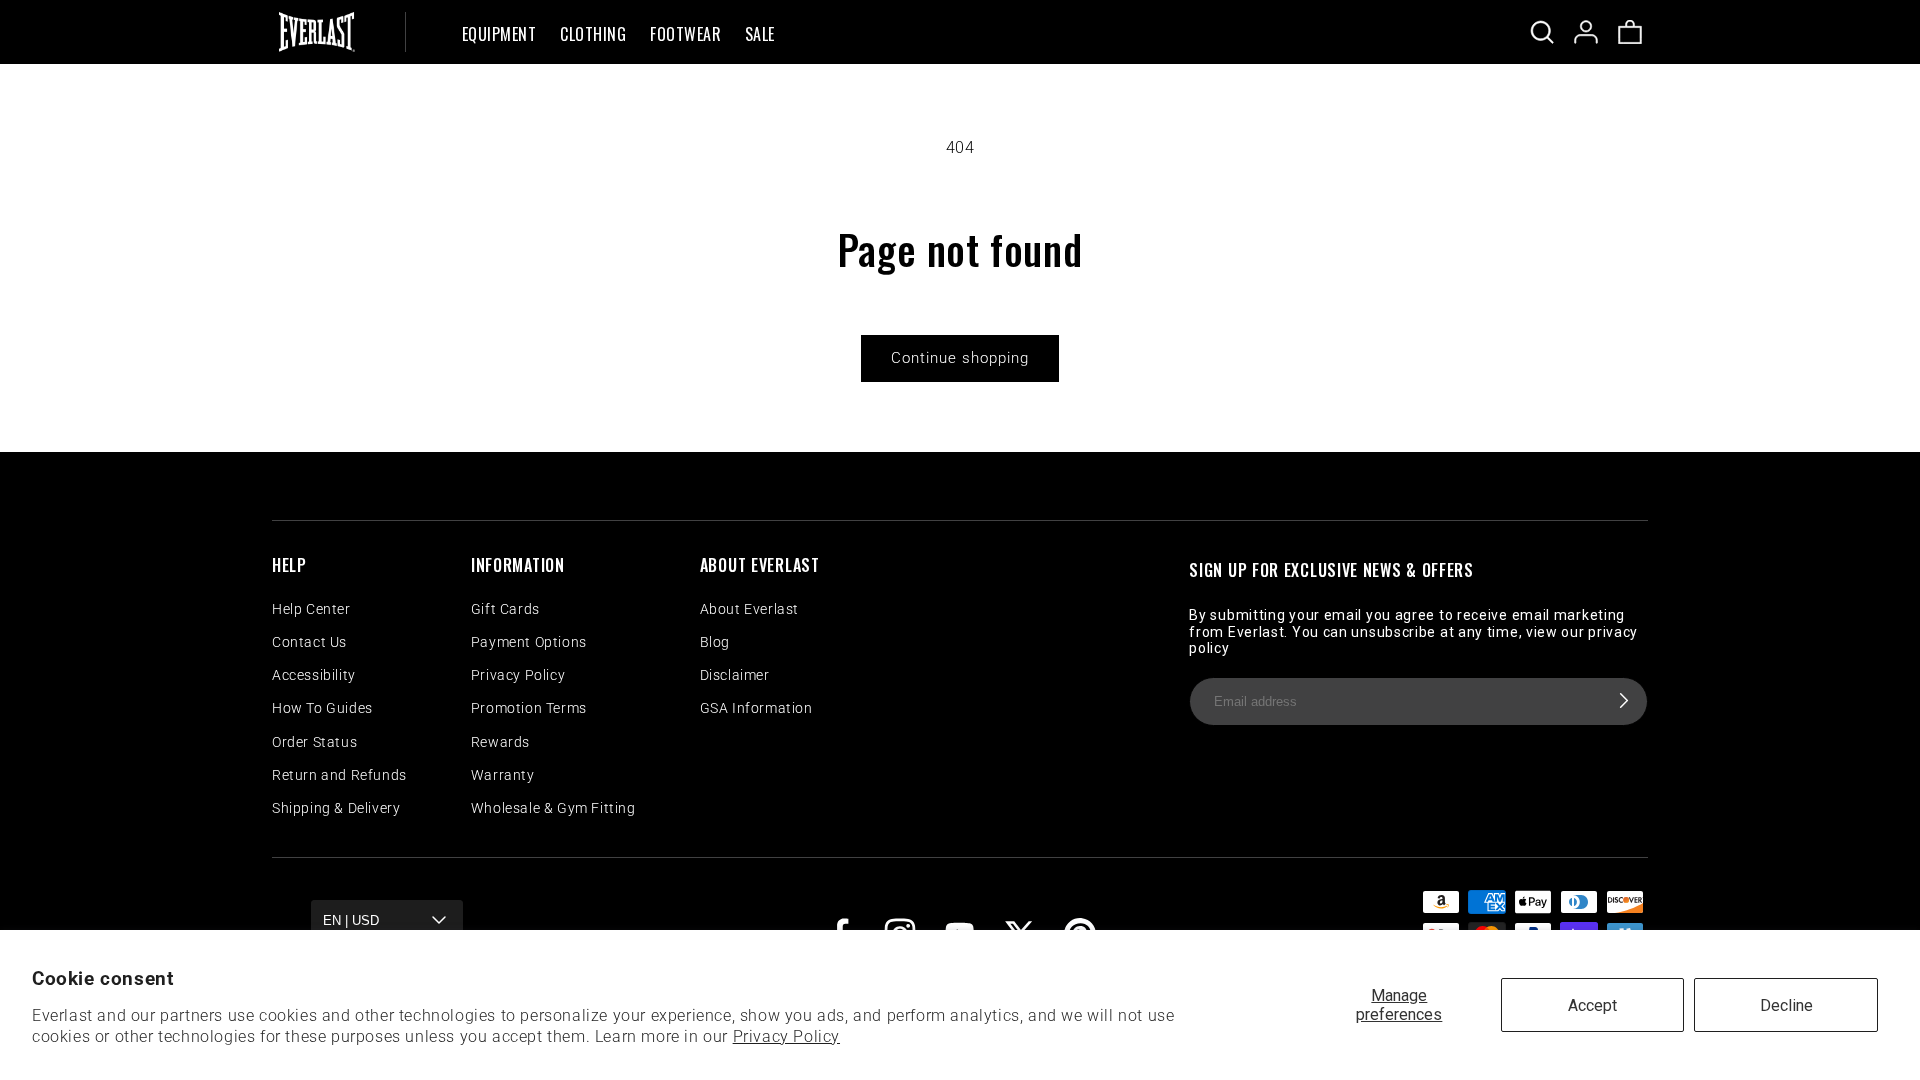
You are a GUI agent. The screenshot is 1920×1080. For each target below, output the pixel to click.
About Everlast (749, 609)
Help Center (311, 609)
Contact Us (309, 642)
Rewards (500, 742)
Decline (1786, 1005)
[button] (499, 32)
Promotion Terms (529, 708)
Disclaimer (735, 675)
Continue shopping (960, 358)
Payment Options (529, 642)
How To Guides (322, 708)
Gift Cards (505, 609)
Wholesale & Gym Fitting (553, 808)
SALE (760, 35)
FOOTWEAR (685, 35)
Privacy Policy (786, 1036)
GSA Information (756, 708)
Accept (1592, 1005)
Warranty (503, 775)
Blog (715, 642)
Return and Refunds (339, 775)
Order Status (314, 742)
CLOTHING (593, 35)
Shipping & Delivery (336, 808)
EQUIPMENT (499, 35)
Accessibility (314, 675)
